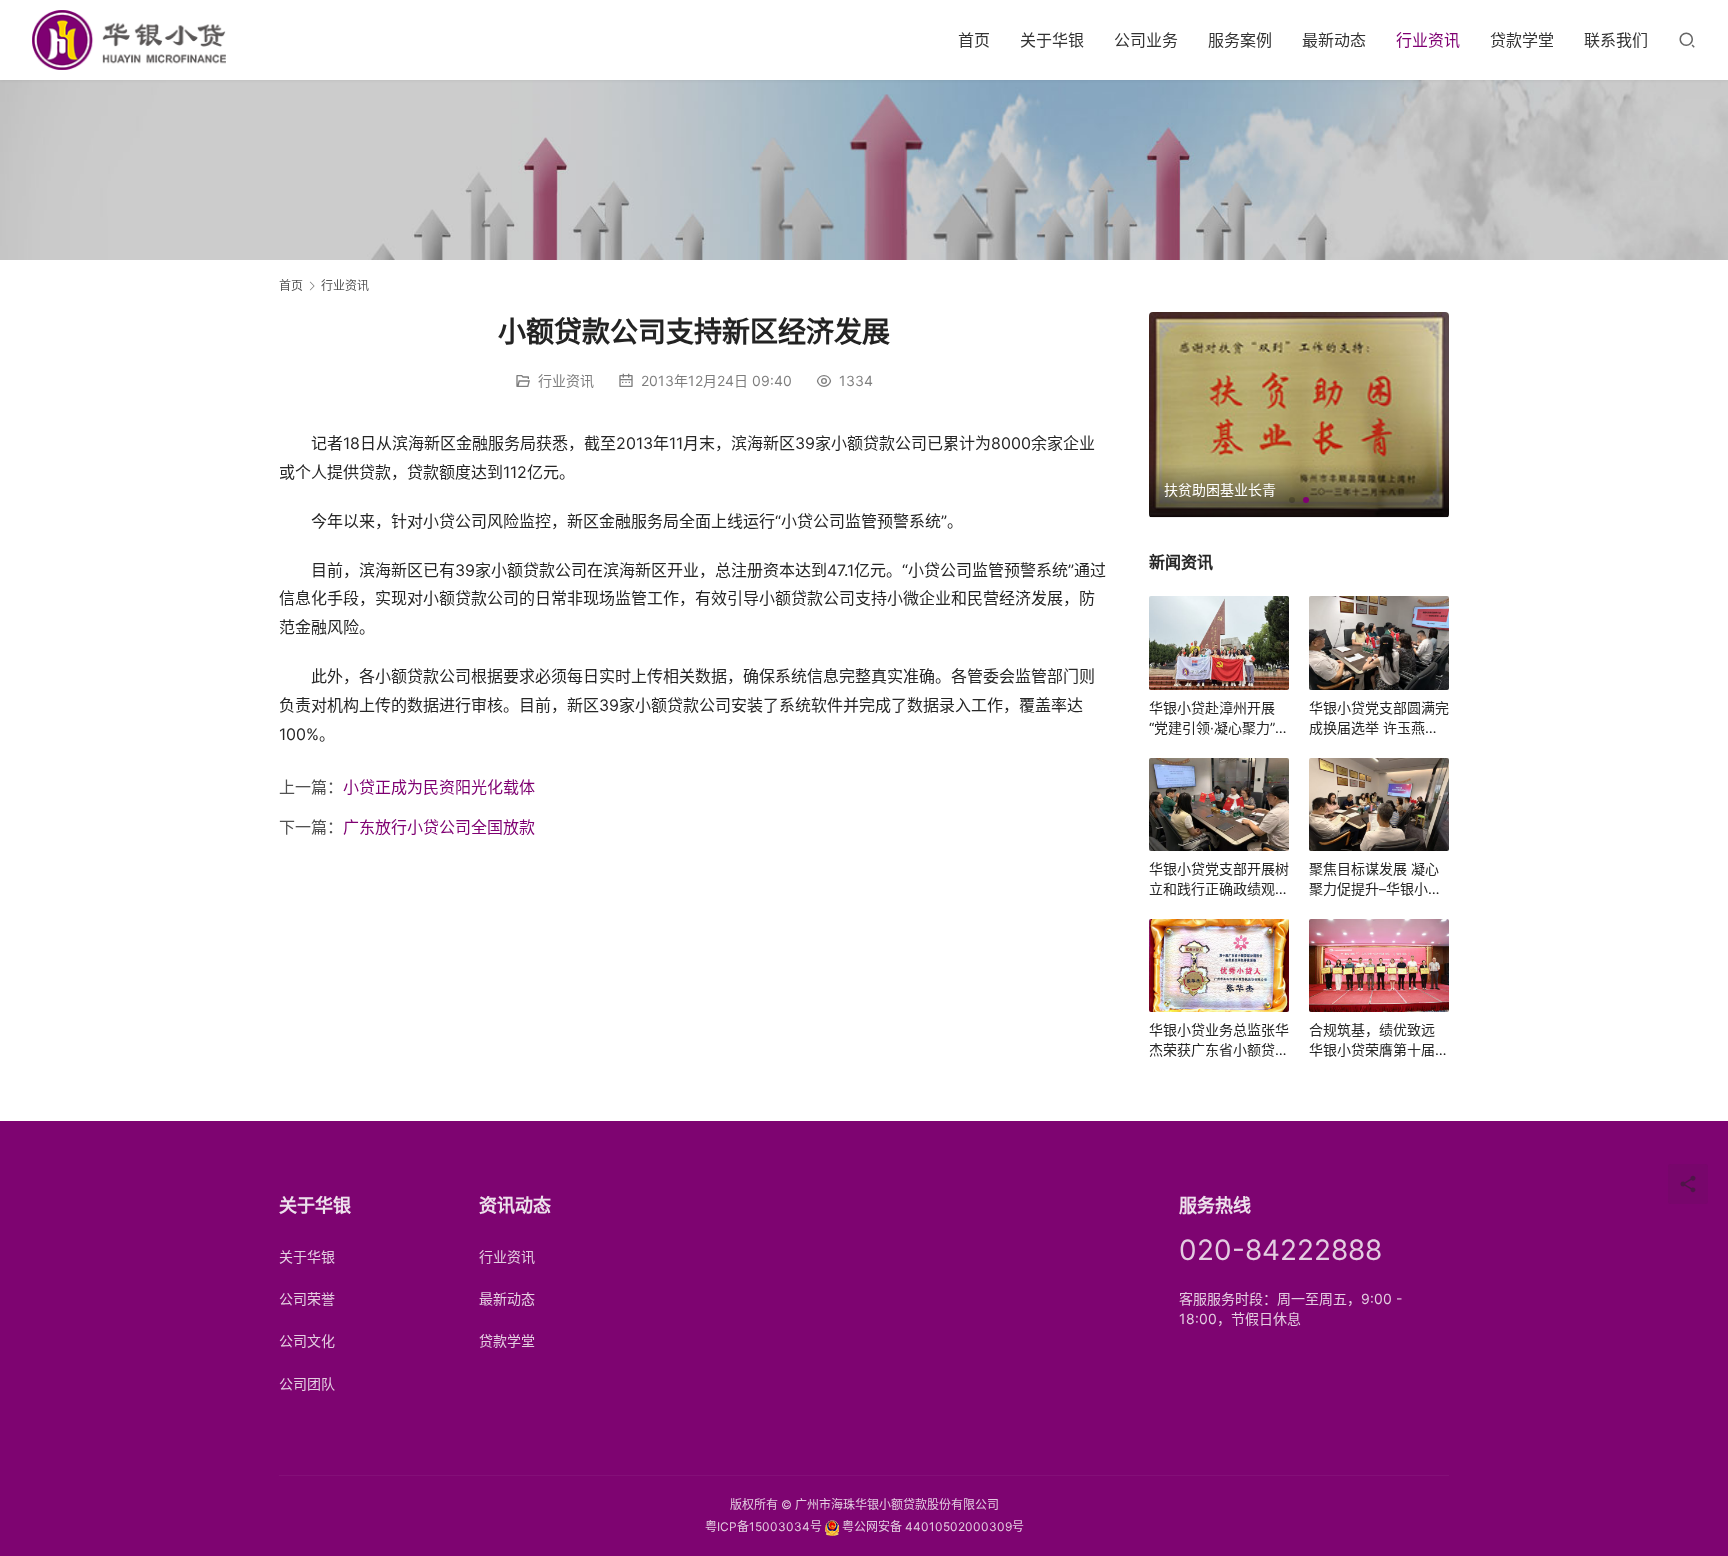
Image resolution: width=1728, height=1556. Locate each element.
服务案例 (1240, 40)
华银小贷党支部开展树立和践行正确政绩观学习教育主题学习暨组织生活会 (1219, 879)
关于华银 (1052, 40)
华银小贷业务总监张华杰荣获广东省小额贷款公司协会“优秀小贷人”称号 (1219, 1040)
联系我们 (1616, 40)
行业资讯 (1428, 40)
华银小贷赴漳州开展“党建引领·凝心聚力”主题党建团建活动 (1219, 718)
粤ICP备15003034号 (763, 1526)
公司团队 (307, 1383)
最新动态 (1334, 40)
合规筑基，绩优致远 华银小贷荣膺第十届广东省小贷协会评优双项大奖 (1379, 1040)
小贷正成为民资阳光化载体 (439, 787)
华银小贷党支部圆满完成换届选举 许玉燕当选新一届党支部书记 (1379, 718)
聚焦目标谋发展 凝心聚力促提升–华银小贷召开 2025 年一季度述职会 (1379, 879)
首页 (974, 40)
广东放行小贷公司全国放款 (439, 827)
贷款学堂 (1522, 40)
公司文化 (307, 1340)
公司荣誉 (307, 1298)
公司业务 (1146, 40)
